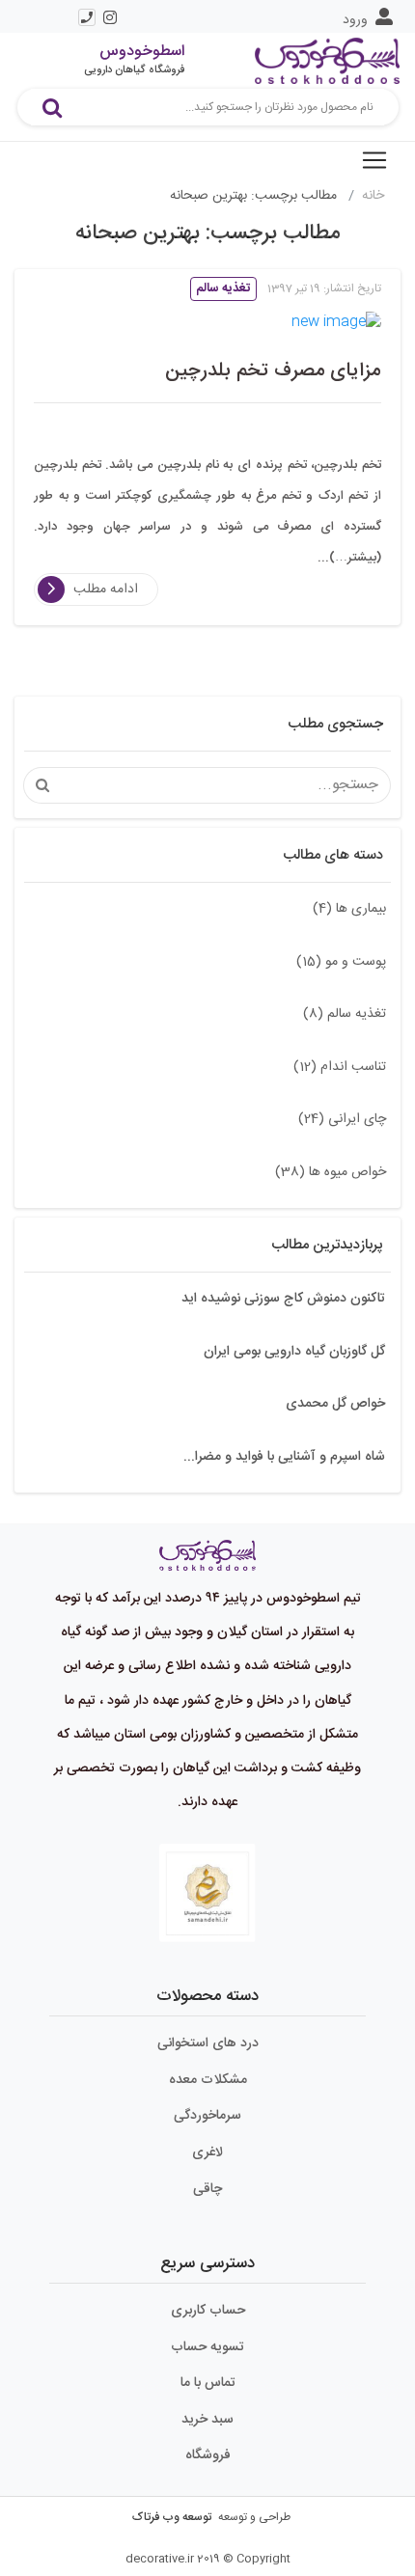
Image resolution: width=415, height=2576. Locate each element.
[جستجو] (52, 107)
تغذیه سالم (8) (345, 1014)
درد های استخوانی (208, 2043)
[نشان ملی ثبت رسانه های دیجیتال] (207, 1894)
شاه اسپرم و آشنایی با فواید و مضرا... (284, 1457)
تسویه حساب (207, 2347)
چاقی (207, 2189)
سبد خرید (207, 2420)
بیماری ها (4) (349, 909)
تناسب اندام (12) (340, 1067)
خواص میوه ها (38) (331, 1172)
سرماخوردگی (207, 2116)
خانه (373, 196)
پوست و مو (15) (341, 962)
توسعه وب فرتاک (172, 2517)
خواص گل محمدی (335, 1404)
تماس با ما (208, 2383)
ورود (355, 20)
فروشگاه (208, 2455)
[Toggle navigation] (374, 160)
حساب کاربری (208, 2311)
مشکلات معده (208, 2080)
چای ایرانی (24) (342, 1119)
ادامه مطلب (106, 589)
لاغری (207, 2152)
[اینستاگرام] (110, 17)
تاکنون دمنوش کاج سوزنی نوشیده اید (283, 1299)
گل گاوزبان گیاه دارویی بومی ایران (294, 1352)
